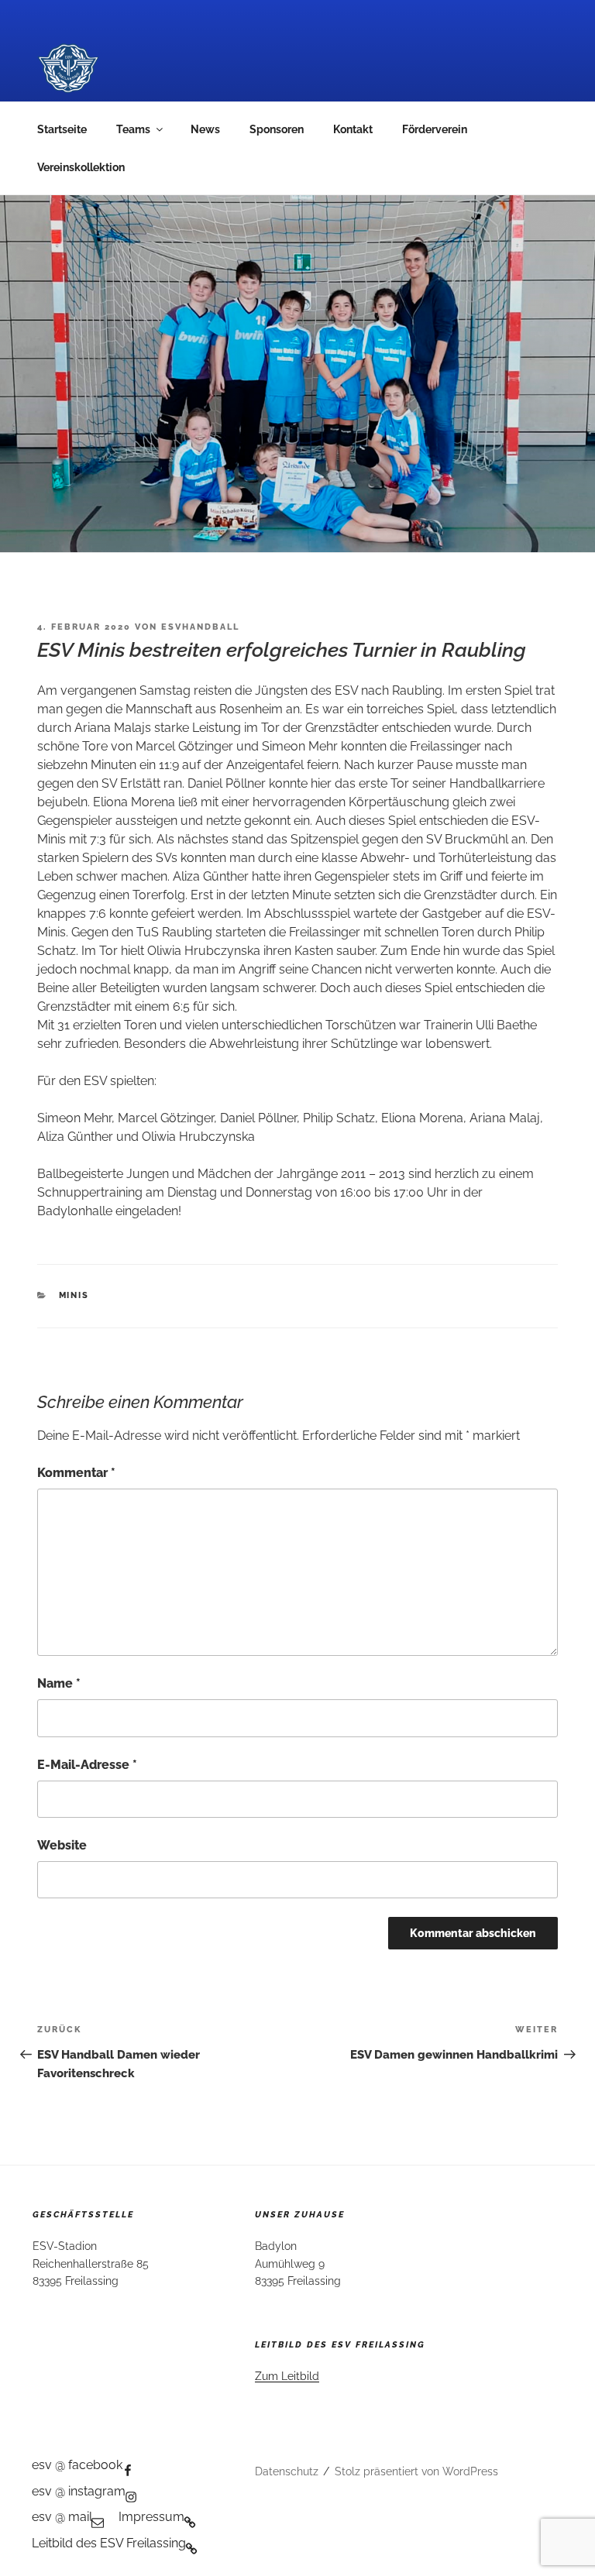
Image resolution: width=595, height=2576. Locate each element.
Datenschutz (287, 2471)
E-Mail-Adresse (87, 1765)
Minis (74, 1295)
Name (59, 1683)
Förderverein (435, 129)
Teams (133, 129)
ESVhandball (200, 627)
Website (62, 1845)
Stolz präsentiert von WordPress (416, 2471)
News (205, 129)
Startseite (62, 129)
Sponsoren (277, 129)
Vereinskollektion (81, 167)
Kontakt (353, 129)
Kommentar (76, 1473)
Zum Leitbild (287, 2376)
